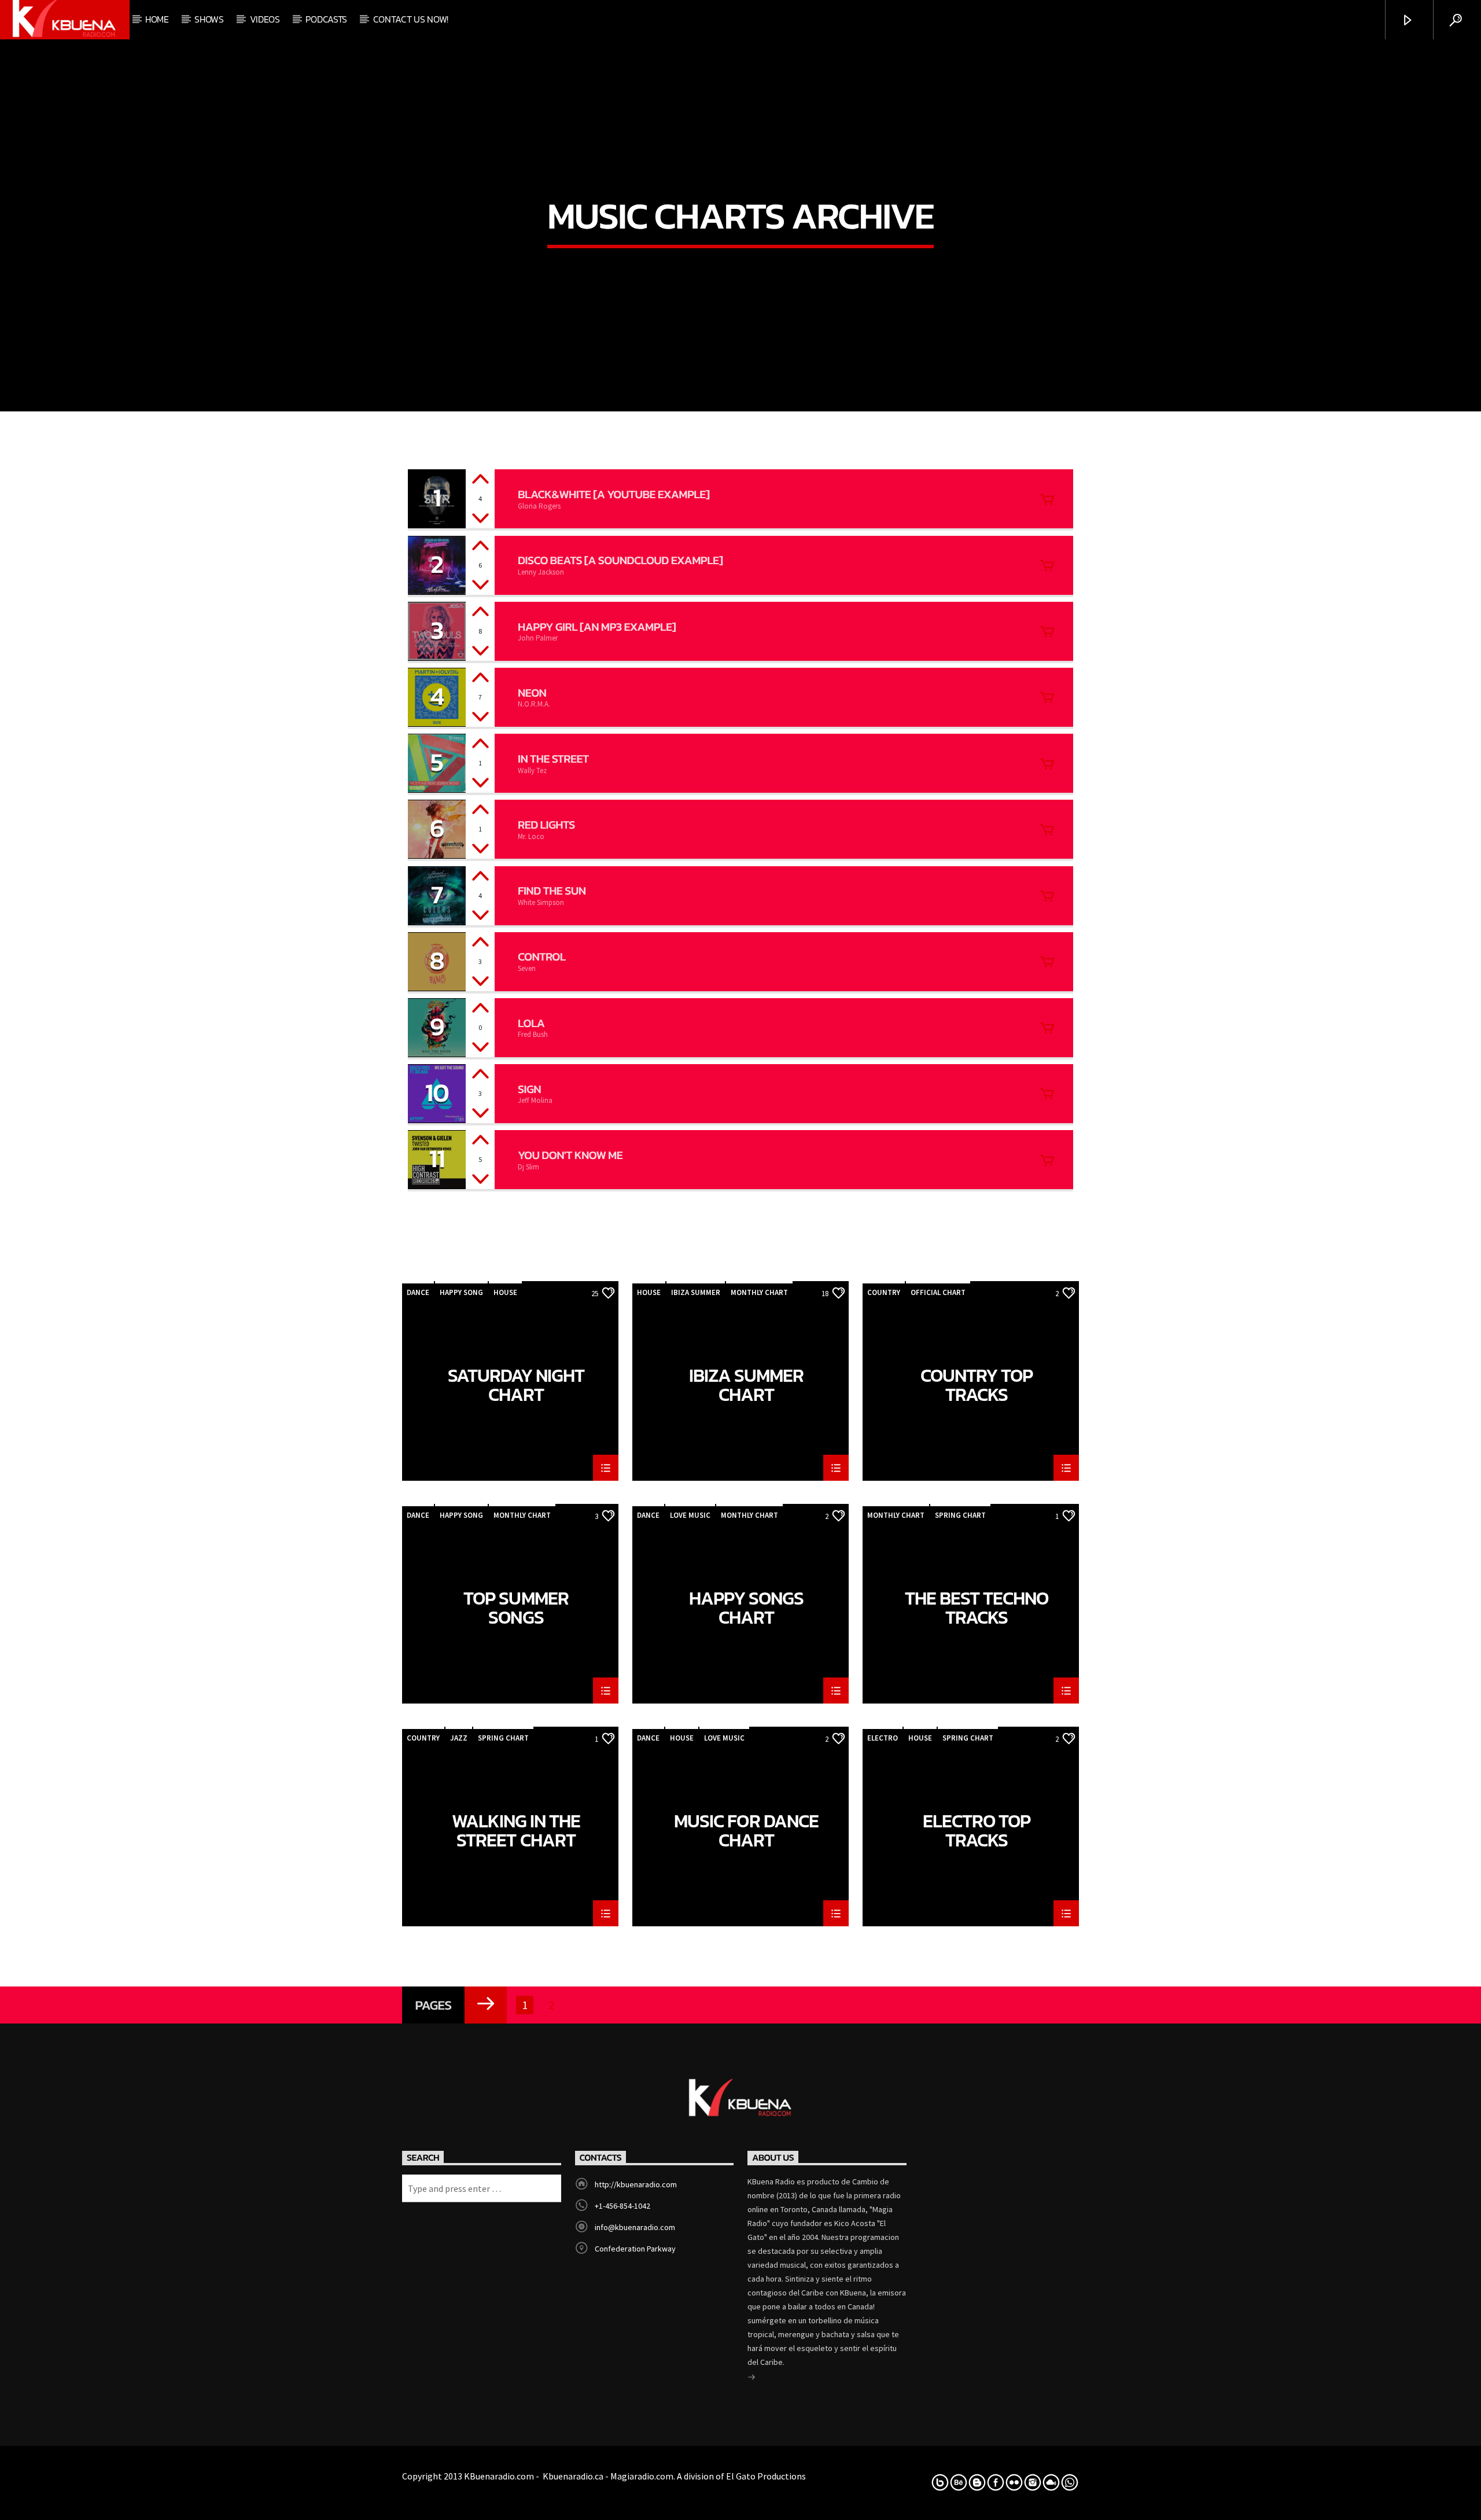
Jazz (459, 1738)
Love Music (690, 1515)
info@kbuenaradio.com (635, 2227)
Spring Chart (960, 1515)
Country (884, 1292)
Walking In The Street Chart (516, 1830)
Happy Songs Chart (746, 1607)
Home (157, 19)
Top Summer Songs (516, 1607)
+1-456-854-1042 (622, 2206)
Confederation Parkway (635, 2249)
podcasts (326, 19)
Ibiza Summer (696, 1292)
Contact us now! (411, 19)
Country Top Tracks (977, 1385)
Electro (883, 1738)
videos (265, 19)
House (505, 1292)
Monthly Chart (759, 1292)
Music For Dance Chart (746, 1830)
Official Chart (938, 1292)
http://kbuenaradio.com (636, 2184)
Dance (418, 1292)
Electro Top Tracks (977, 1830)
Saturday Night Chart (516, 1385)
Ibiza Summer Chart (746, 1385)
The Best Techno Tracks (977, 1607)
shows (209, 19)
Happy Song (461, 1292)
